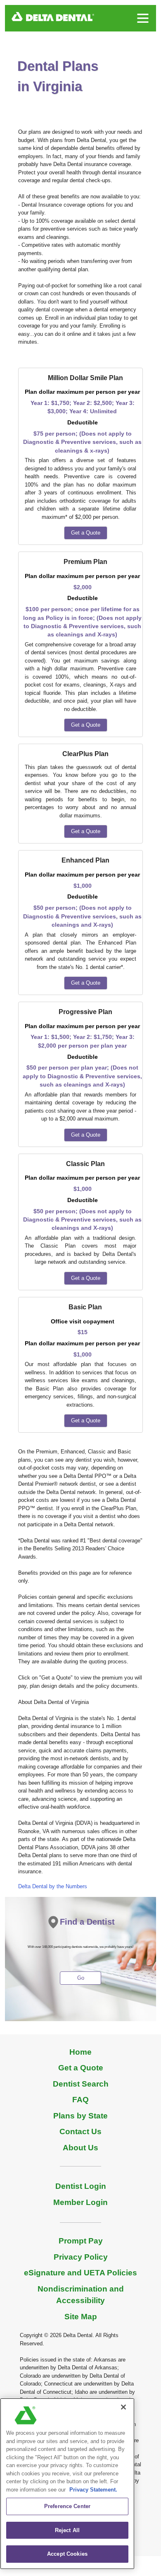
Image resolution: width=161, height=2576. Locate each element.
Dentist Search (81, 2084)
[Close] (123, 2407)
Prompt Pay (81, 2241)
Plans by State (80, 2116)
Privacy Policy (81, 2257)
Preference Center (67, 2506)
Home (80, 2052)
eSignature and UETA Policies (80, 2273)
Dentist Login (81, 2186)
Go (81, 1978)
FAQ (80, 2100)
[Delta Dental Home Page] (53, 16)
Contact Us (80, 2131)
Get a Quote (86, 533)
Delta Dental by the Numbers (53, 1886)
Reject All (67, 2530)
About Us (80, 2148)
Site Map (81, 2317)
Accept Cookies (67, 2554)
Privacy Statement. (93, 2490)
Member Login (80, 2202)
